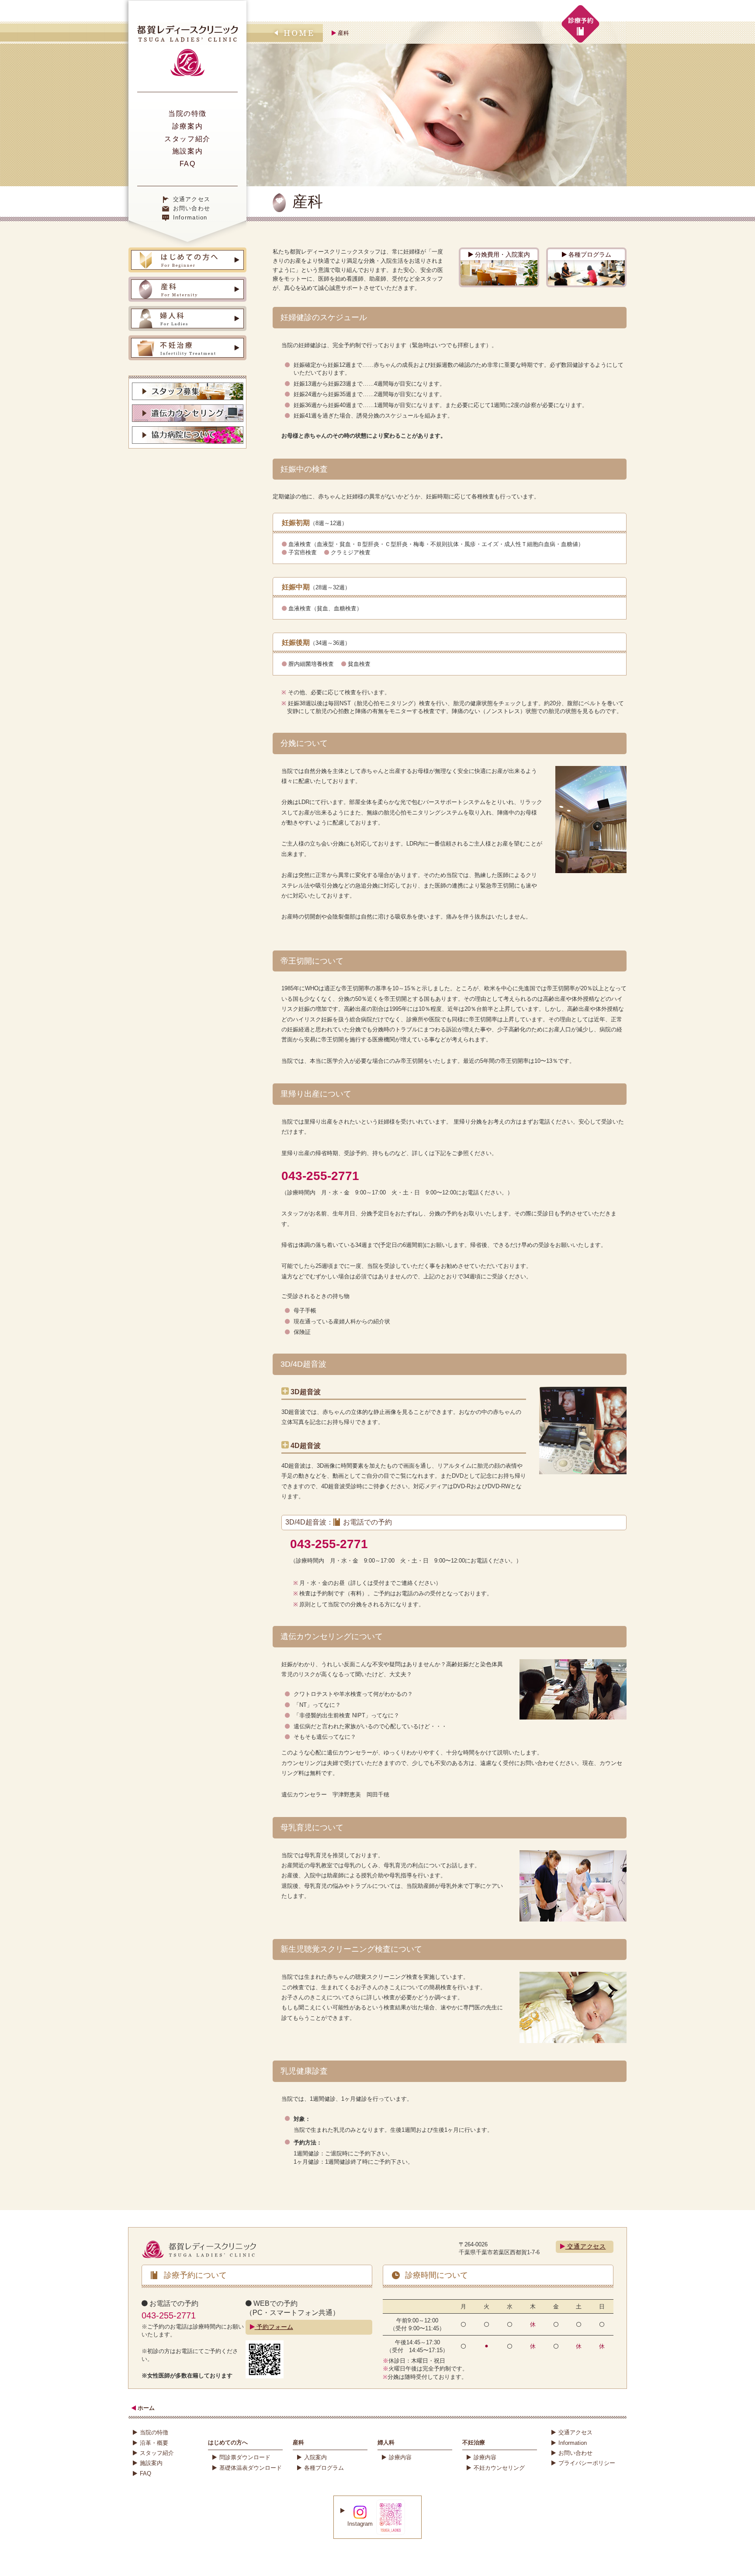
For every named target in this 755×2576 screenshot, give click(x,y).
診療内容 (400, 2457)
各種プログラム (589, 254)
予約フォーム (274, 2327)
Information (190, 218)
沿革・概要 (154, 2443)
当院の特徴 (187, 113)
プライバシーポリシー (587, 2463)
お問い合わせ (192, 208)
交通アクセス (192, 199)
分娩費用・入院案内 (502, 254)
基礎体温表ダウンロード (251, 2468)
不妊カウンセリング (499, 2468)
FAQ (188, 164)
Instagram (360, 2524)
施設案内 (187, 151)
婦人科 (386, 2442)
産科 (298, 2442)
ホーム (145, 2408)
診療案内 (187, 126)
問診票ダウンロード (245, 2457)
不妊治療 (474, 2442)
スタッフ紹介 (187, 139)
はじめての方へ (228, 2442)
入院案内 (315, 2457)
